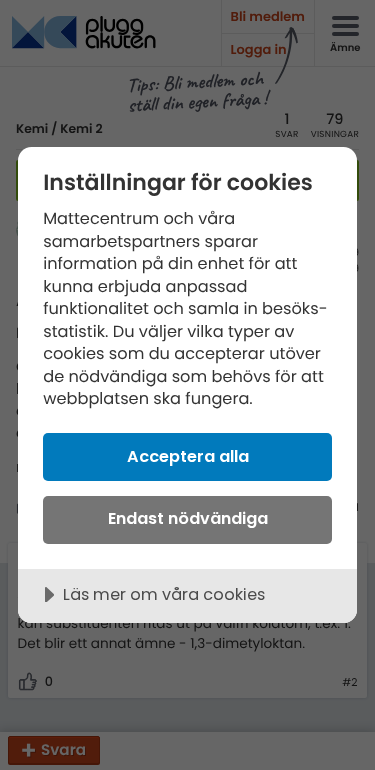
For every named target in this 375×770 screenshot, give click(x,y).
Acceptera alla (188, 456)
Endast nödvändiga (188, 518)
